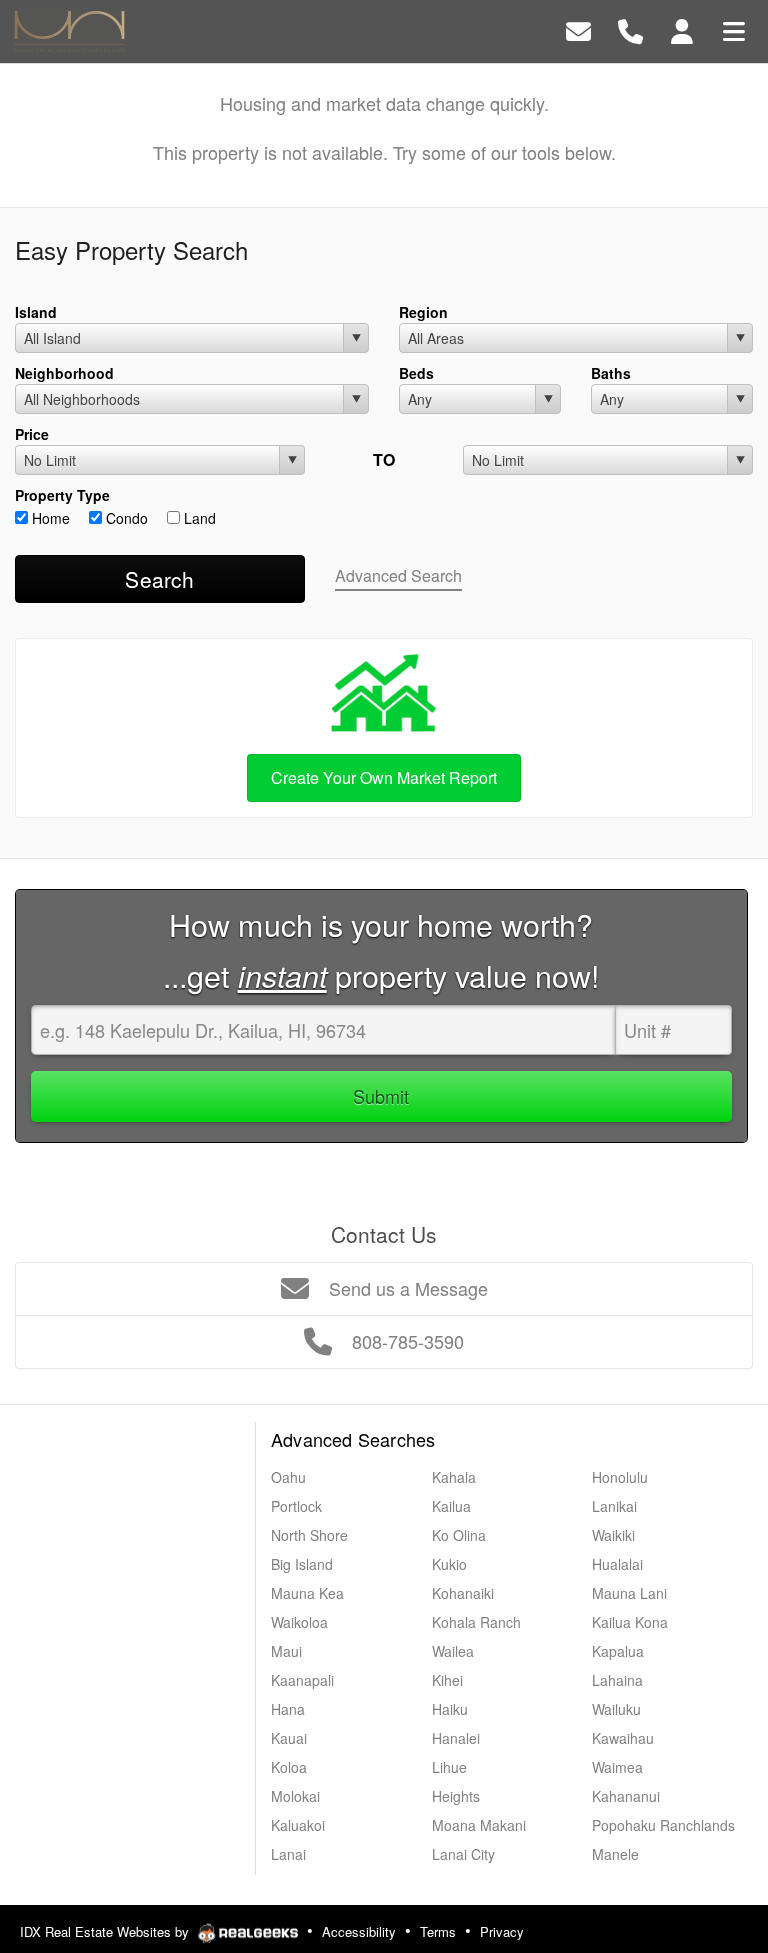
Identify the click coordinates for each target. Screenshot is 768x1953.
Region (423, 312)
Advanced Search (398, 575)
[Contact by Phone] (630, 29)
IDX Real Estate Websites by (106, 1931)
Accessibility (359, 1931)
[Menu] (734, 29)
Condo (125, 518)
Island (36, 312)
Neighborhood (64, 373)
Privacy (502, 1931)
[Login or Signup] (682, 29)
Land (198, 518)
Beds (416, 373)
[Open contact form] (578, 29)
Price (32, 434)
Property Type (62, 495)
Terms (438, 1931)
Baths (611, 373)
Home (49, 518)
